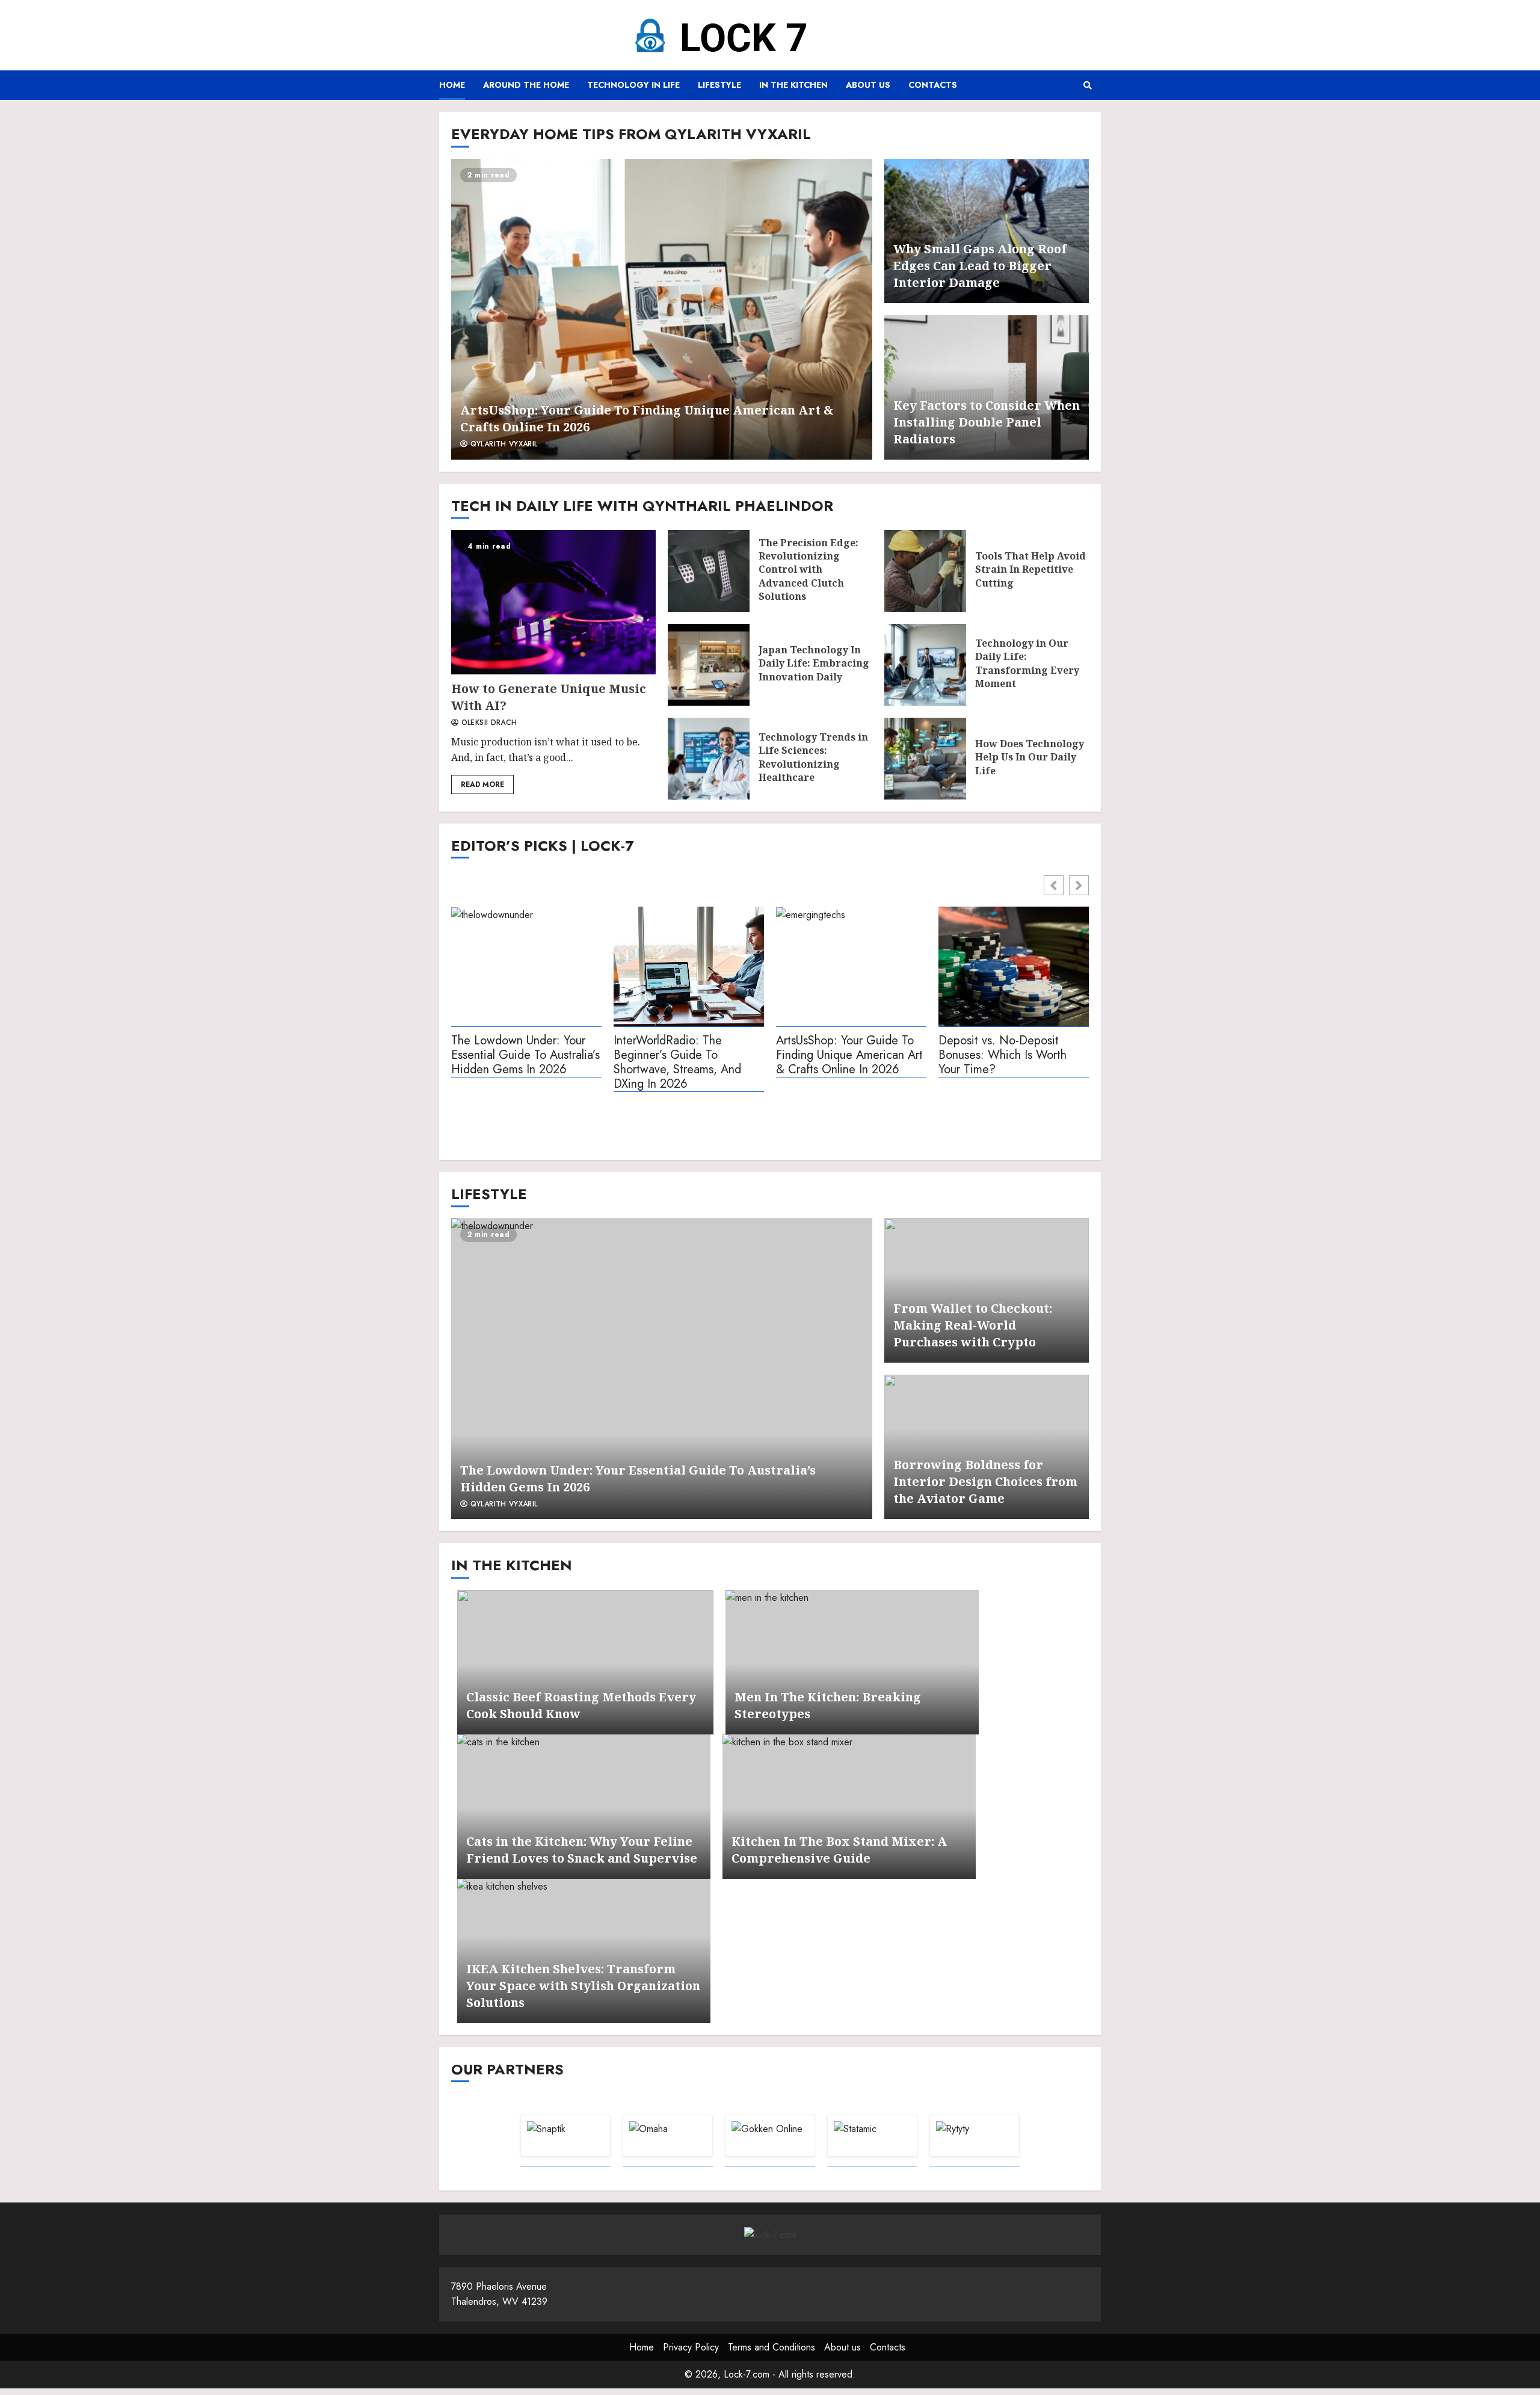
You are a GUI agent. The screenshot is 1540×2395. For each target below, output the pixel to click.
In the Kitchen (793, 85)
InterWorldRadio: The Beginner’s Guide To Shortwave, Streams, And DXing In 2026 (677, 1063)
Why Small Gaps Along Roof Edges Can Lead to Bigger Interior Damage (980, 266)
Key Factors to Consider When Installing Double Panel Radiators (987, 422)
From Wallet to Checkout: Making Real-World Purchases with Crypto (973, 1325)
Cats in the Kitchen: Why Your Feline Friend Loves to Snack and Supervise (584, 1807)
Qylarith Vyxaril (502, 445)
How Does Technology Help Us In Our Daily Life (925, 759)
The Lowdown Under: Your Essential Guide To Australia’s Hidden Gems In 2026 (525, 1056)
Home (452, 85)
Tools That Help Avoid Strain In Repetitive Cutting (925, 571)
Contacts (933, 85)
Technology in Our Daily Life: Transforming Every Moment (925, 665)
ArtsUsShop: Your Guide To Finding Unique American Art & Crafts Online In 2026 (662, 309)
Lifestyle (719, 85)
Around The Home (526, 85)
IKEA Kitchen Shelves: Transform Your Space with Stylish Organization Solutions (583, 1986)
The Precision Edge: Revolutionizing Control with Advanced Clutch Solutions (709, 571)
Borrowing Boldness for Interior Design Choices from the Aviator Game (985, 1481)
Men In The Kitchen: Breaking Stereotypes (852, 1662)
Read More (482, 784)
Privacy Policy (691, 2347)
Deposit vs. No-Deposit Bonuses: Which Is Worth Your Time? (1003, 1056)
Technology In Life (633, 85)
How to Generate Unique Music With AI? (553, 602)
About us (868, 85)
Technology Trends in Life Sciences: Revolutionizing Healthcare (709, 759)
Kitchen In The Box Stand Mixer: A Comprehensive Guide (849, 1807)
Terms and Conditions (772, 2347)
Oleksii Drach (488, 723)
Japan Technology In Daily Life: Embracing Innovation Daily (709, 665)
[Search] (1087, 85)
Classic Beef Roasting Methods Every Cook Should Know (585, 1662)
